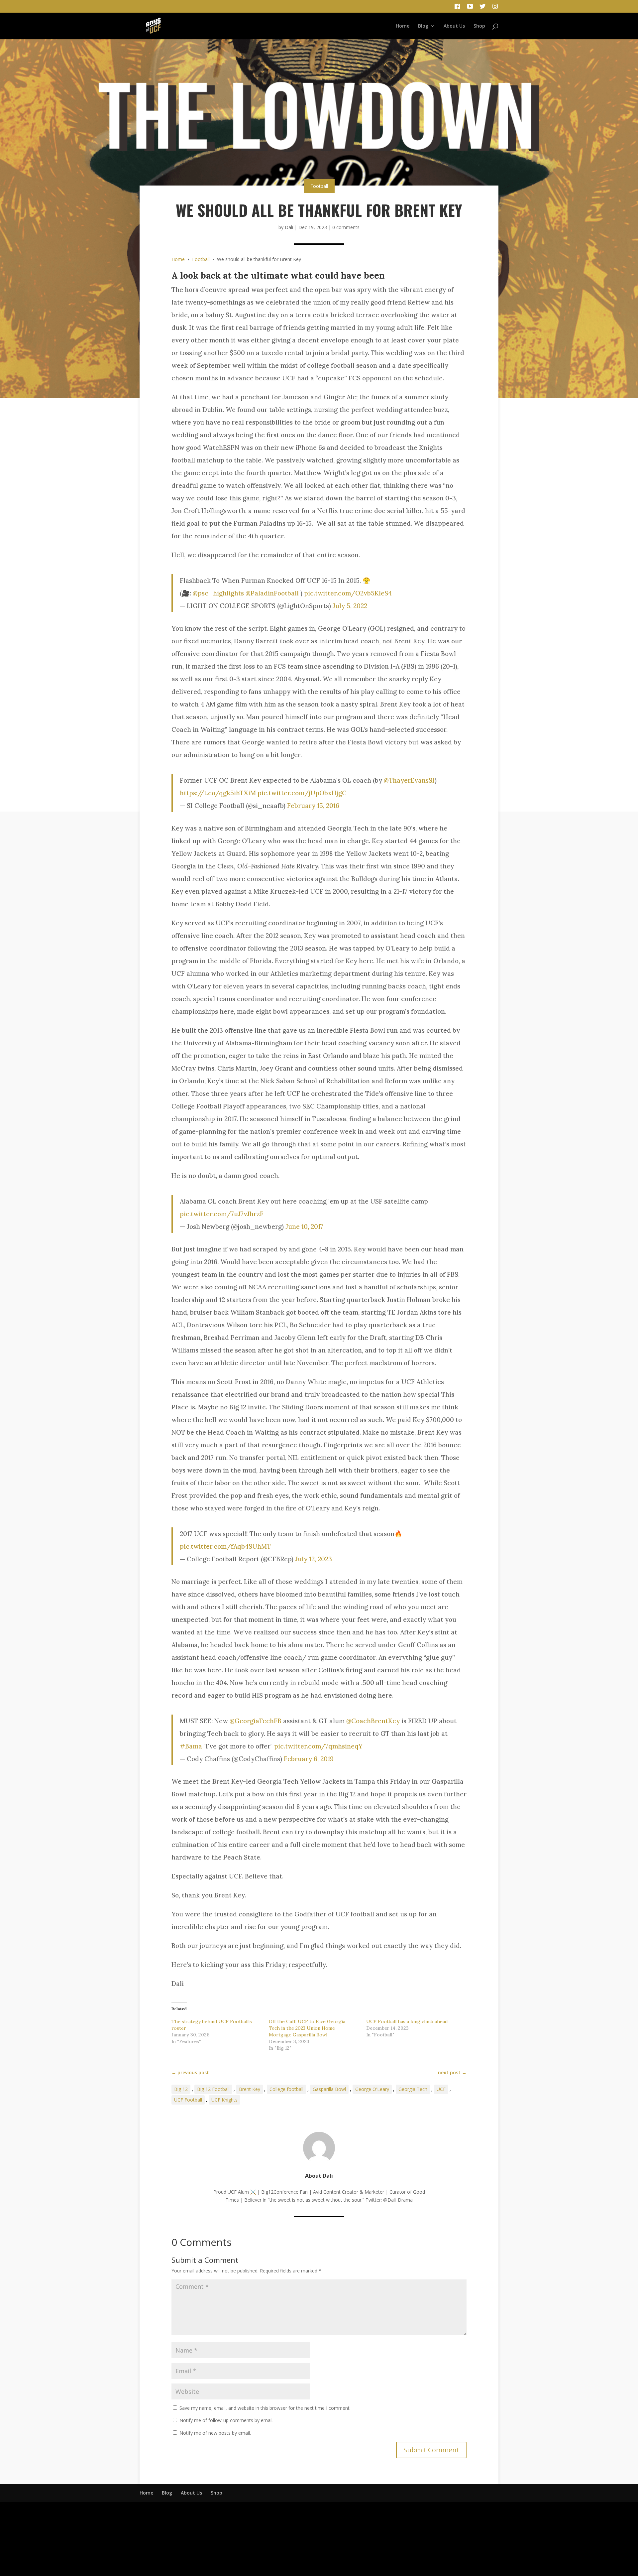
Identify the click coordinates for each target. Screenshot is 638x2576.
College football (286, 2089)
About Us (454, 26)
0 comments (346, 227)
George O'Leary (372, 2089)
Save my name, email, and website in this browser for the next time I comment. (265, 2408)
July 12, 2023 (314, 1559)
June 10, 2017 (304, 1226)
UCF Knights (224, 2100)
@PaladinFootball (272, 593)
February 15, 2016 (313, 806)
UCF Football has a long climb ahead (407, 2021)
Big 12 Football (213, 2089)
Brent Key (250, 2089)
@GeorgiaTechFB (256, 1721)
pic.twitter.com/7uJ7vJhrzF (222, 1214)
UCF (441, 2089)
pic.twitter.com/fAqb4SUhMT (225, 1546)
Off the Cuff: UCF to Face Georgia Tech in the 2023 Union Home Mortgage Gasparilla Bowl (307, 2028)
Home (403, 26)
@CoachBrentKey (373, 1721)
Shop (479, 26)
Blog (423, 26)
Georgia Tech (413, 2089)
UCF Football (188, 2100)
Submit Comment (431, 2450)
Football (319, 186)
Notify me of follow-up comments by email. (226, 2420)
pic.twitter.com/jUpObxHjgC (302, 793)
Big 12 (181, 2089)
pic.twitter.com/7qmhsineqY (318, 1746)
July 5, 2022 (350, 606)
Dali (289, 227)
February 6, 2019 (309, 1759)
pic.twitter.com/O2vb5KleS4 (348, 593)
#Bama (191, 1746)
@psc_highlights (218, 593)
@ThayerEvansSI (409, 780)
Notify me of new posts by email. (215, 2433)
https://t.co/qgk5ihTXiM (218, 793)
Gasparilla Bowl (329, 2089)
